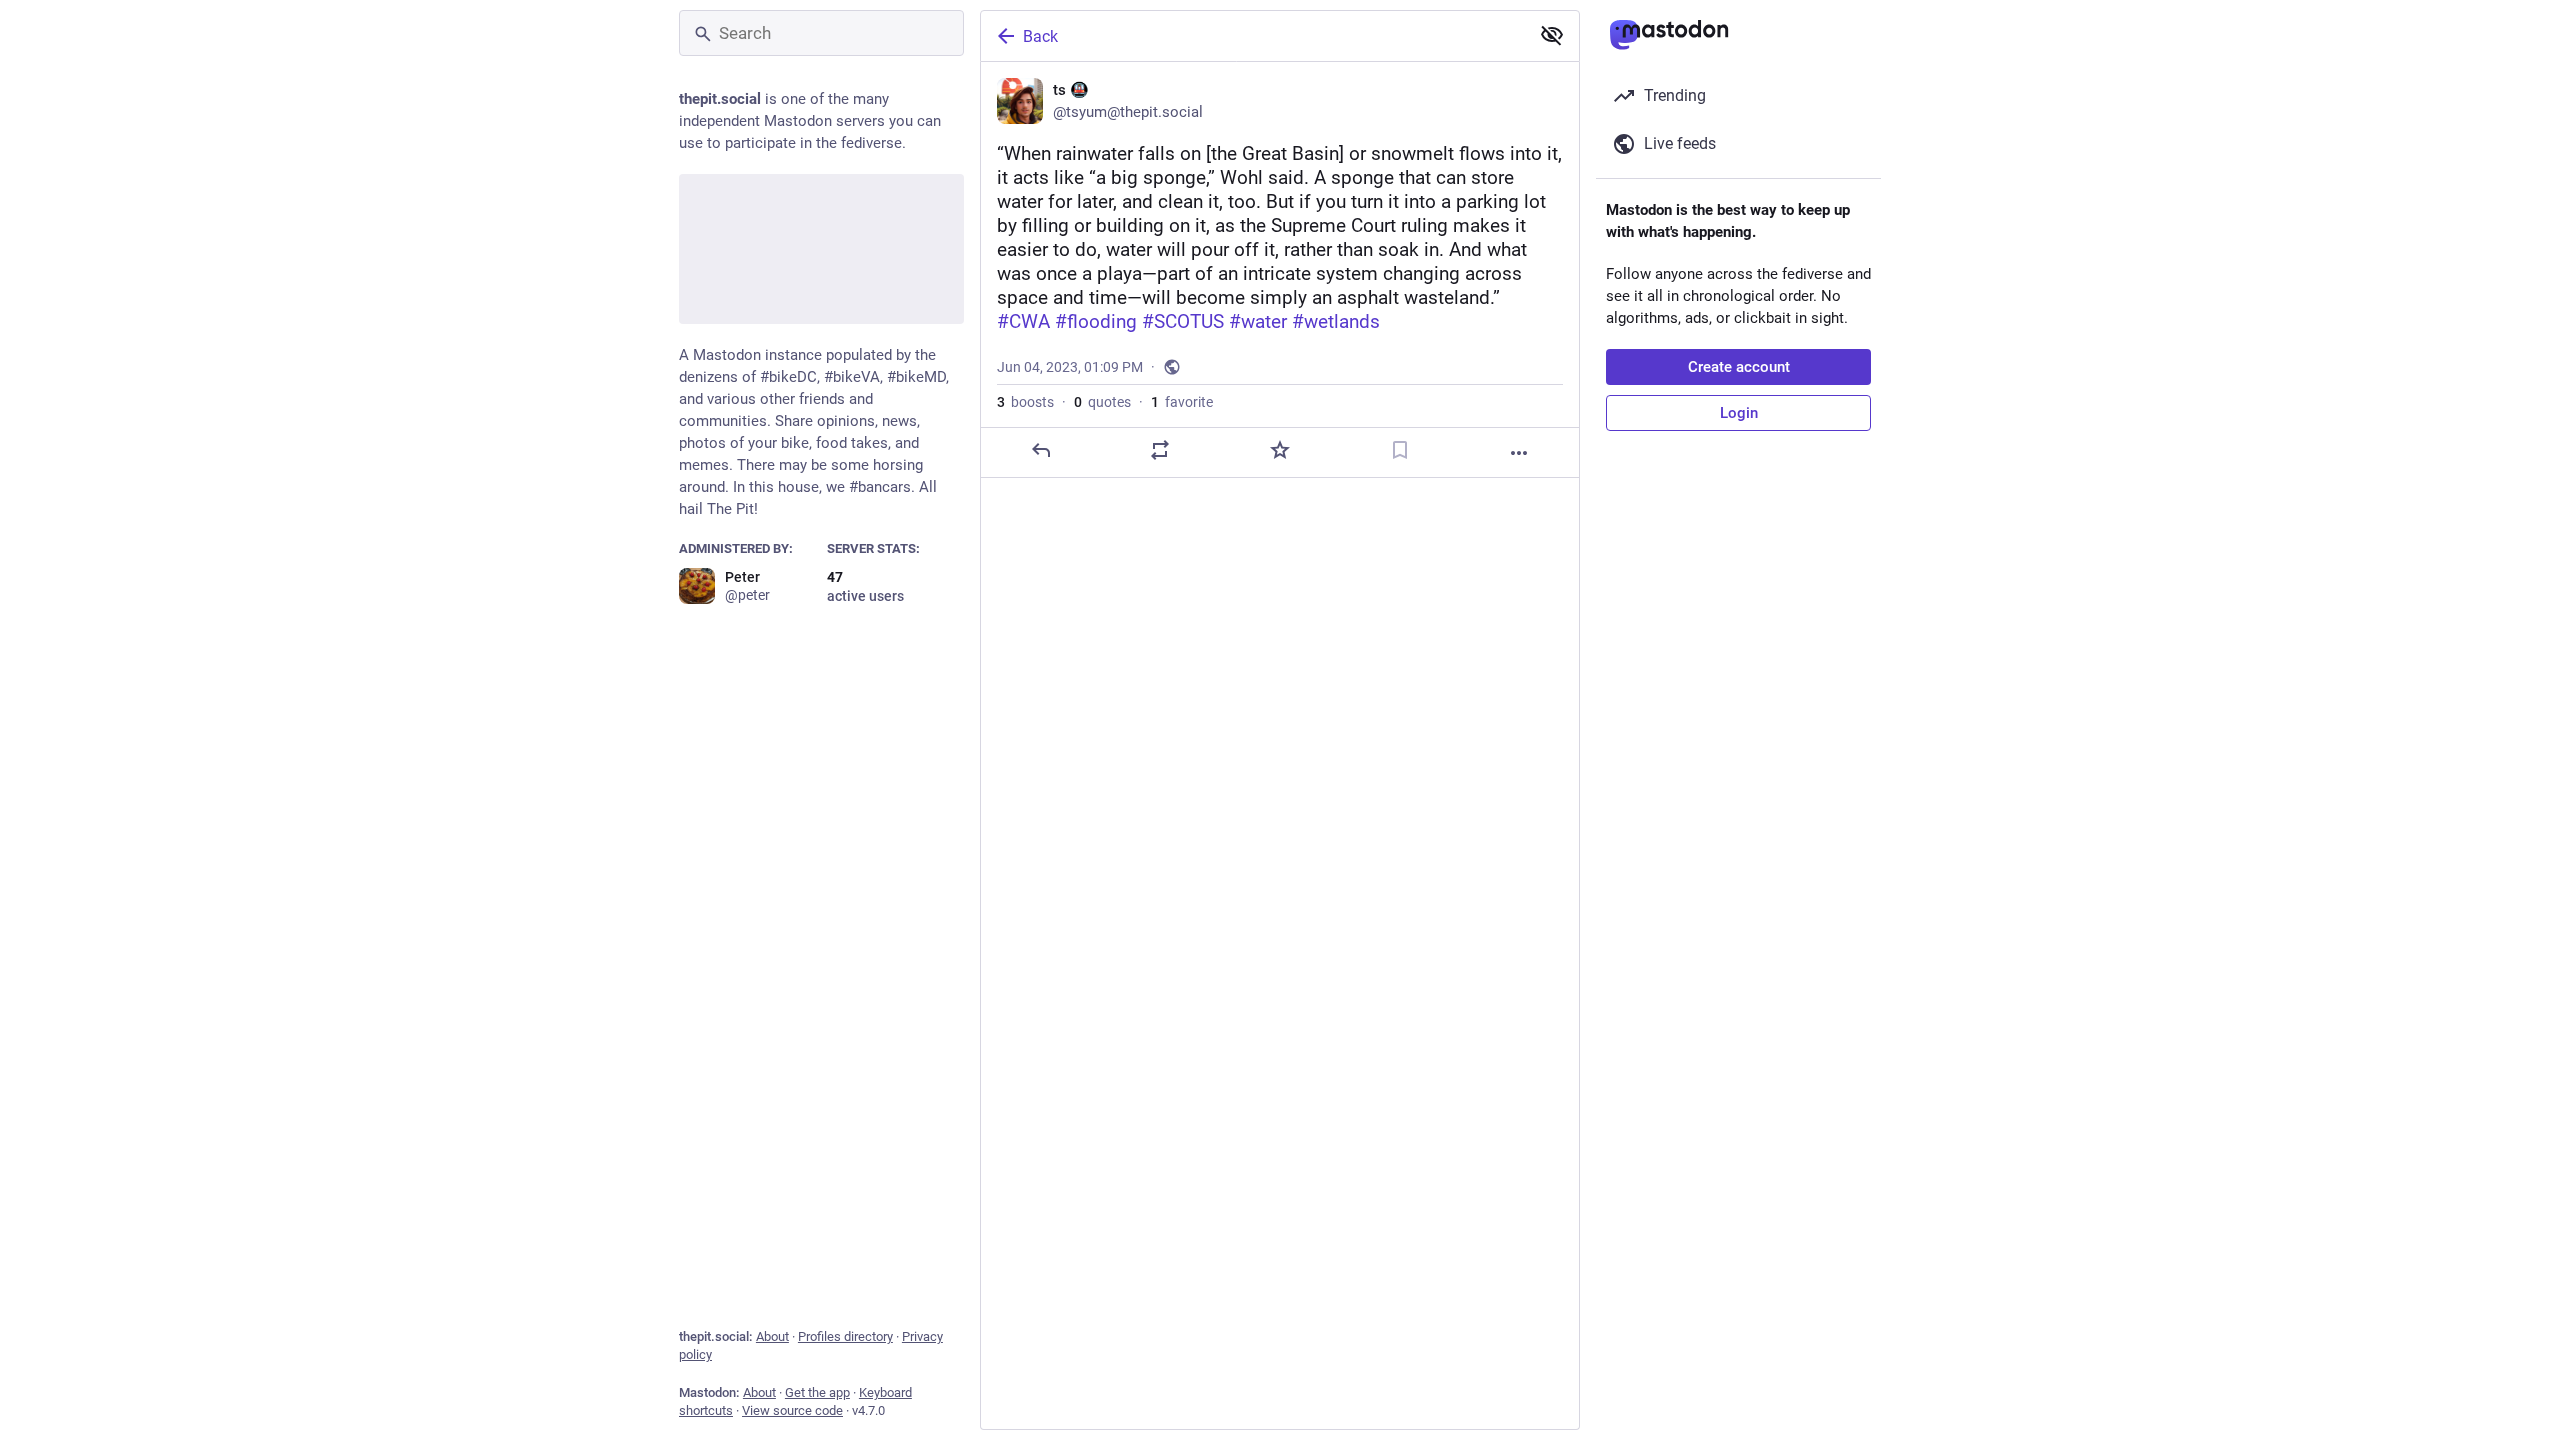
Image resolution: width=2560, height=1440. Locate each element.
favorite (1182, 402)
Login (1739, 413)
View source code (792, 1410)
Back (1040, 36)
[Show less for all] (1552, 35)
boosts (1025, 402)
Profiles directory (845, 1336)
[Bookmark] (1400, 450)
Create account (1739, 367)
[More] (1519, 453)
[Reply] (1041, 450)
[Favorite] (1280, 450)
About (772, 1336)
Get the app (817, 1392)
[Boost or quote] (1160, 450)
